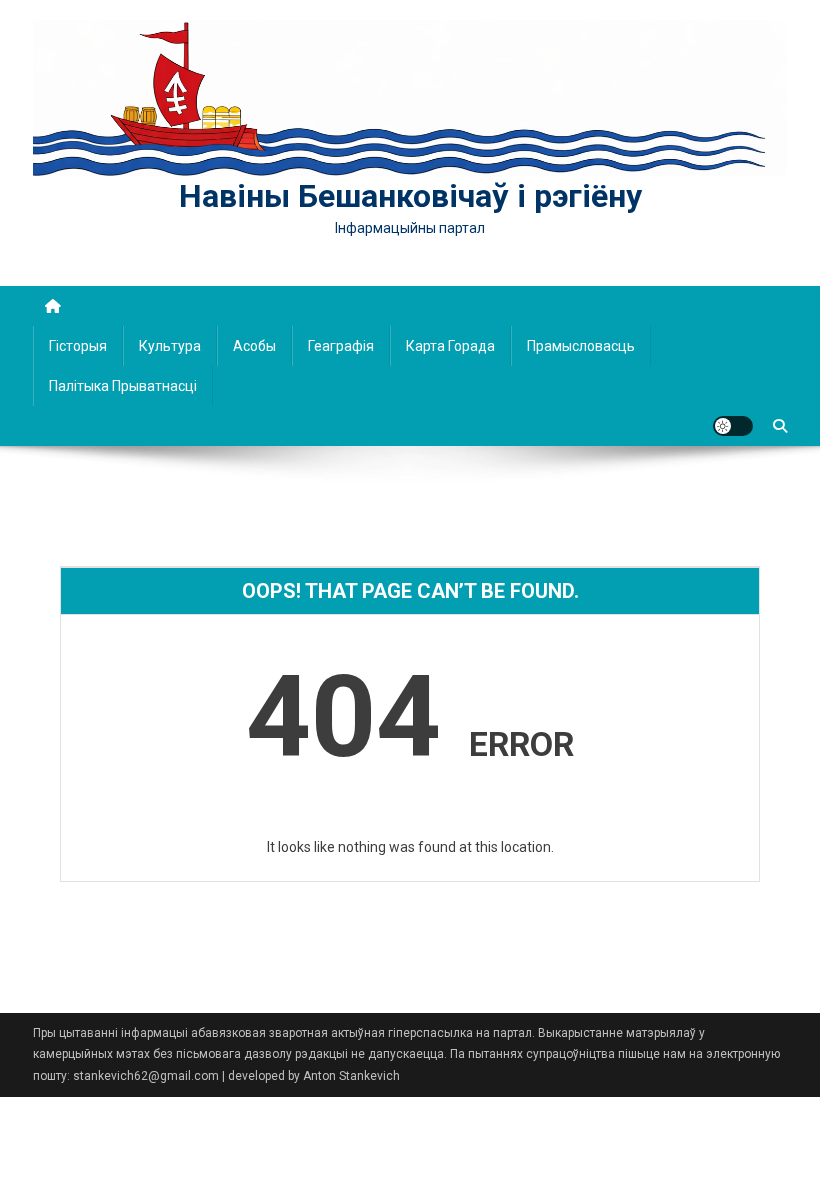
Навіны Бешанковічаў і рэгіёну (410, 196)
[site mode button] (733, 426)
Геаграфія (341, 346)
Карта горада (450, 346)
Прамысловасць (581, 346)
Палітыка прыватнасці (123, 386)
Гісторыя (78, 346)
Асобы (254, 346)
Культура (170, 346)
